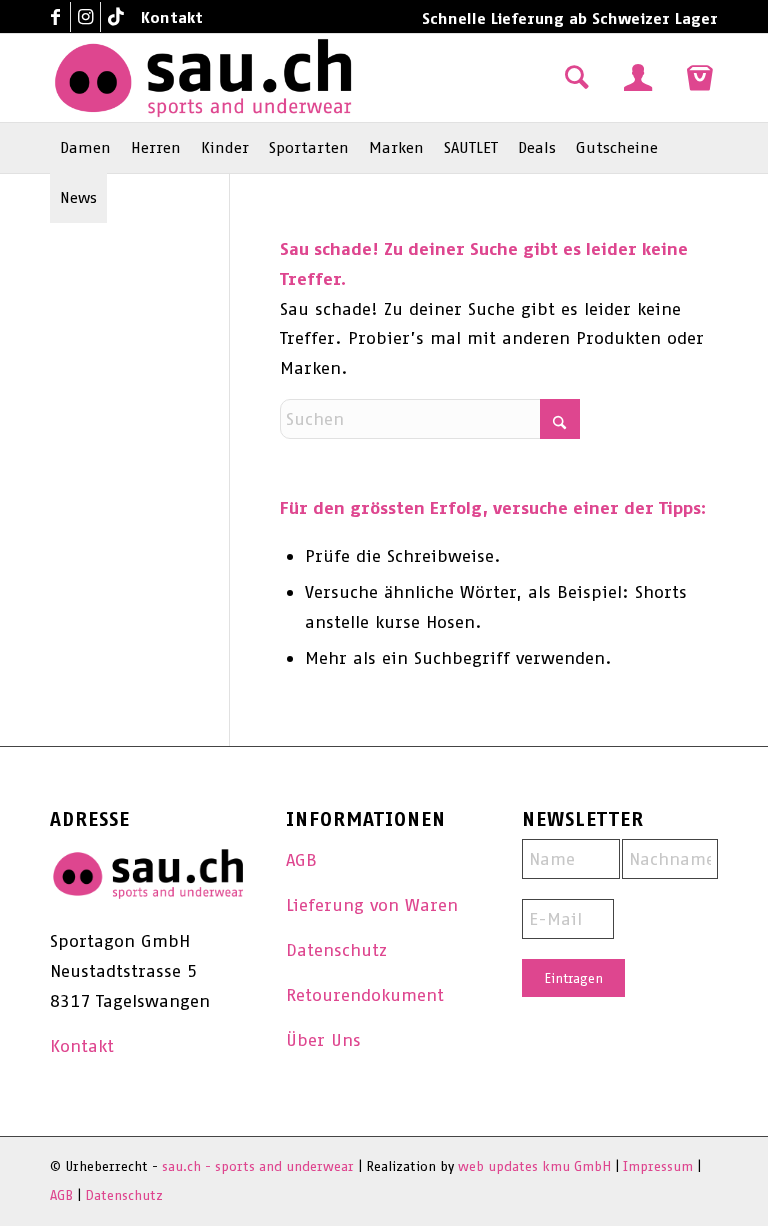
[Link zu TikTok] (116, 17)
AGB (301, 860)
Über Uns (323, 1040)
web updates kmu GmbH (534, 1166)
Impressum (658, 1166)
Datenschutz (336, 950)
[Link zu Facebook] (55, 17)
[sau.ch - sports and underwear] (203, 78)
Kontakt (172, 17)
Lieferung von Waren (372, 905)
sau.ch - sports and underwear (258, 1166)
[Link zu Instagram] (85, 17)
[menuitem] (167, 18)
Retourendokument (365, 995)
